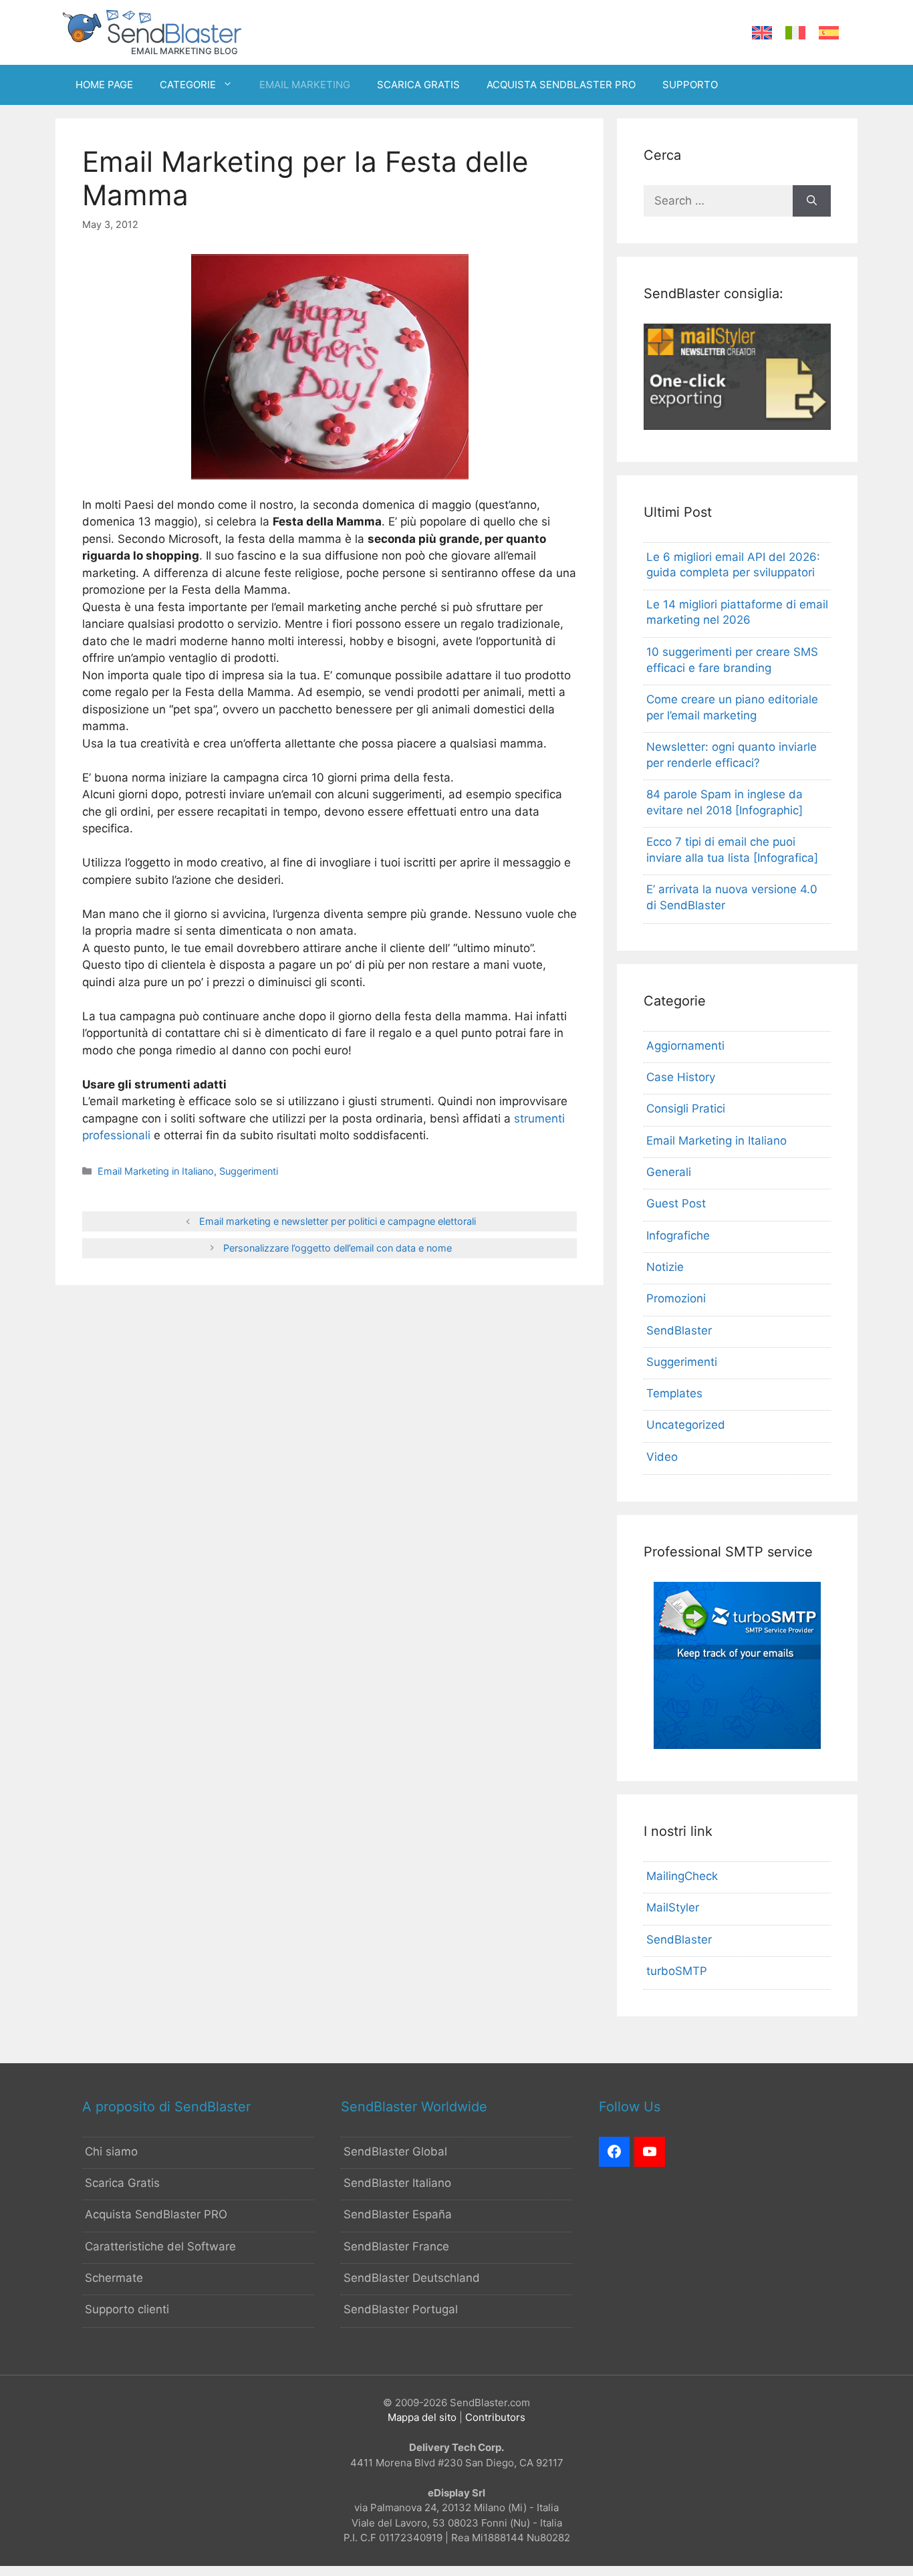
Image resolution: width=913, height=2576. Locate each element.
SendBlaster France (396, 2246)
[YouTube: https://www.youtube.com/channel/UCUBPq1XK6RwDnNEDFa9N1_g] (650, 2152)
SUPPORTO (690, 85)
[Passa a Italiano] (795, 33)
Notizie (665, 1267)
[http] (614, 2152)
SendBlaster (679, 1330)
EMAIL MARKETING (305, 85)
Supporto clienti (127, 2309)
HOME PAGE (104, 85)
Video (662, 1457)
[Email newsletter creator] (737, 426)
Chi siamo (111, 2151)
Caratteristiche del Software (160, 2246)
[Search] (812, 201)
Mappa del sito (422, 2417)
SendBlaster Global (395, 2151)
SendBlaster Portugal (401, 2309)
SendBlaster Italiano (397, 2183)
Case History (681, 1077)
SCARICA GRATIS (418, 85)
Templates (674, 1393)
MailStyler (673, 1907)
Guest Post (676, 1203)
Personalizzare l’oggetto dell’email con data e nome (338, 1248)
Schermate (114, 2278)
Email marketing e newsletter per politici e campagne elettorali (338, 1221)
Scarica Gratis (122, 2183)
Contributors (495, 2417)
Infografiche (678, 1236)
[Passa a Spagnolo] (829, 33)
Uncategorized (686, 1425)
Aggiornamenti (685, 1046)
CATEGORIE (188, 85)
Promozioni (676, 1298)
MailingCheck (682, 1876)
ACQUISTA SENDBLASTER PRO (561, 85)
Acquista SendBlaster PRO (156, 2214)
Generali (669, 1172)
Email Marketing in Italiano (156, 1171)
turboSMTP (677, 1971)
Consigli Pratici (686, 1108)
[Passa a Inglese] (762, 33)
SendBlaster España (398, 2214)
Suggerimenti (249, 1171)
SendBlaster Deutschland (412, 2278)
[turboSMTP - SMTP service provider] (737, 1745)
